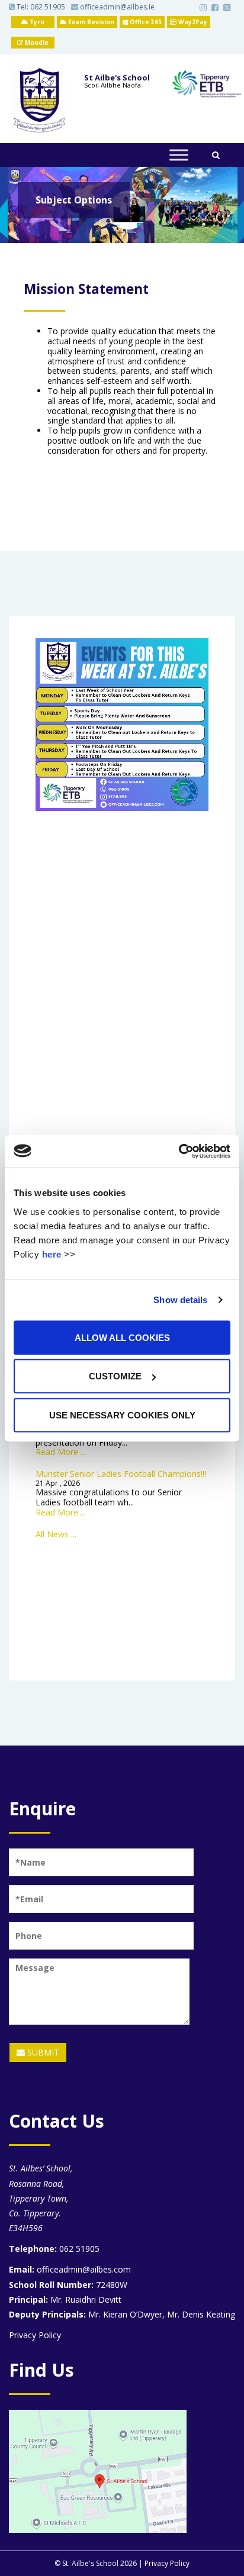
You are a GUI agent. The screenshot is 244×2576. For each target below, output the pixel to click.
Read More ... (61, 1452)
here (52, 1254)
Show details (180, 1300)
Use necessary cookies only (122, 1415)
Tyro (36, 22)
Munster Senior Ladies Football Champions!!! (121, 1474)
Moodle (36, 43)
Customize (115, 1376)
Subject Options (74, 200)
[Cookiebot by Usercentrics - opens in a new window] (179, 1151)
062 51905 (48, 7)
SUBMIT (42, 2052)
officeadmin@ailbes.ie (116, 7)
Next (217, 231)
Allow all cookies (122, 1337)
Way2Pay (192, 22)
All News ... (56, 1534)
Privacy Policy (35, 2335)
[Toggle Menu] (179, 155)
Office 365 (145, 22)
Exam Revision (90, 22)
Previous (27, 231)
